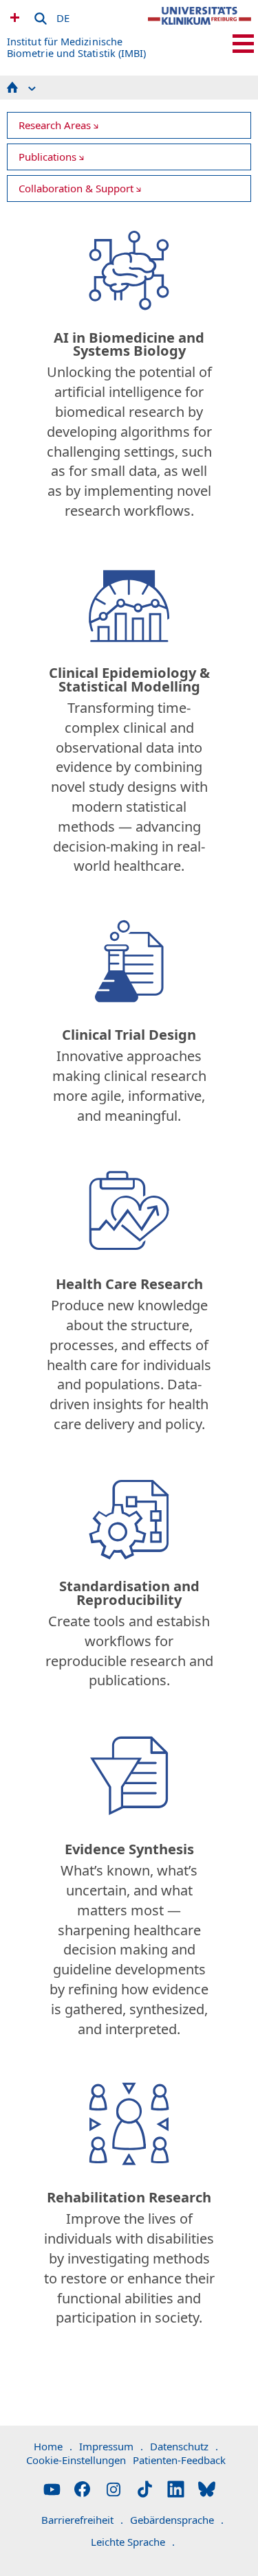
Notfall (13, 17)
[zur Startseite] (200, 27)
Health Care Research (129, 1284)
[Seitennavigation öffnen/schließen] (243, 44)
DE (63, 16)
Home (53, 2446)
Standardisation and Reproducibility (129, 1593)
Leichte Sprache (133, 2542)
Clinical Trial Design (129, 1035)
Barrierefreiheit (82, 2520)
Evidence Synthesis (129, 1849)
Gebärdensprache (177, 2520)
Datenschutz (184, 2446)
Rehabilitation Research (129, 2197)
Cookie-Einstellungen (76, 2460)
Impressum (111, 2446)
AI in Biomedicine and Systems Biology (129, 344)
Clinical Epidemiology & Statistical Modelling (129, 679)
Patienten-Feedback (179, 2460)
